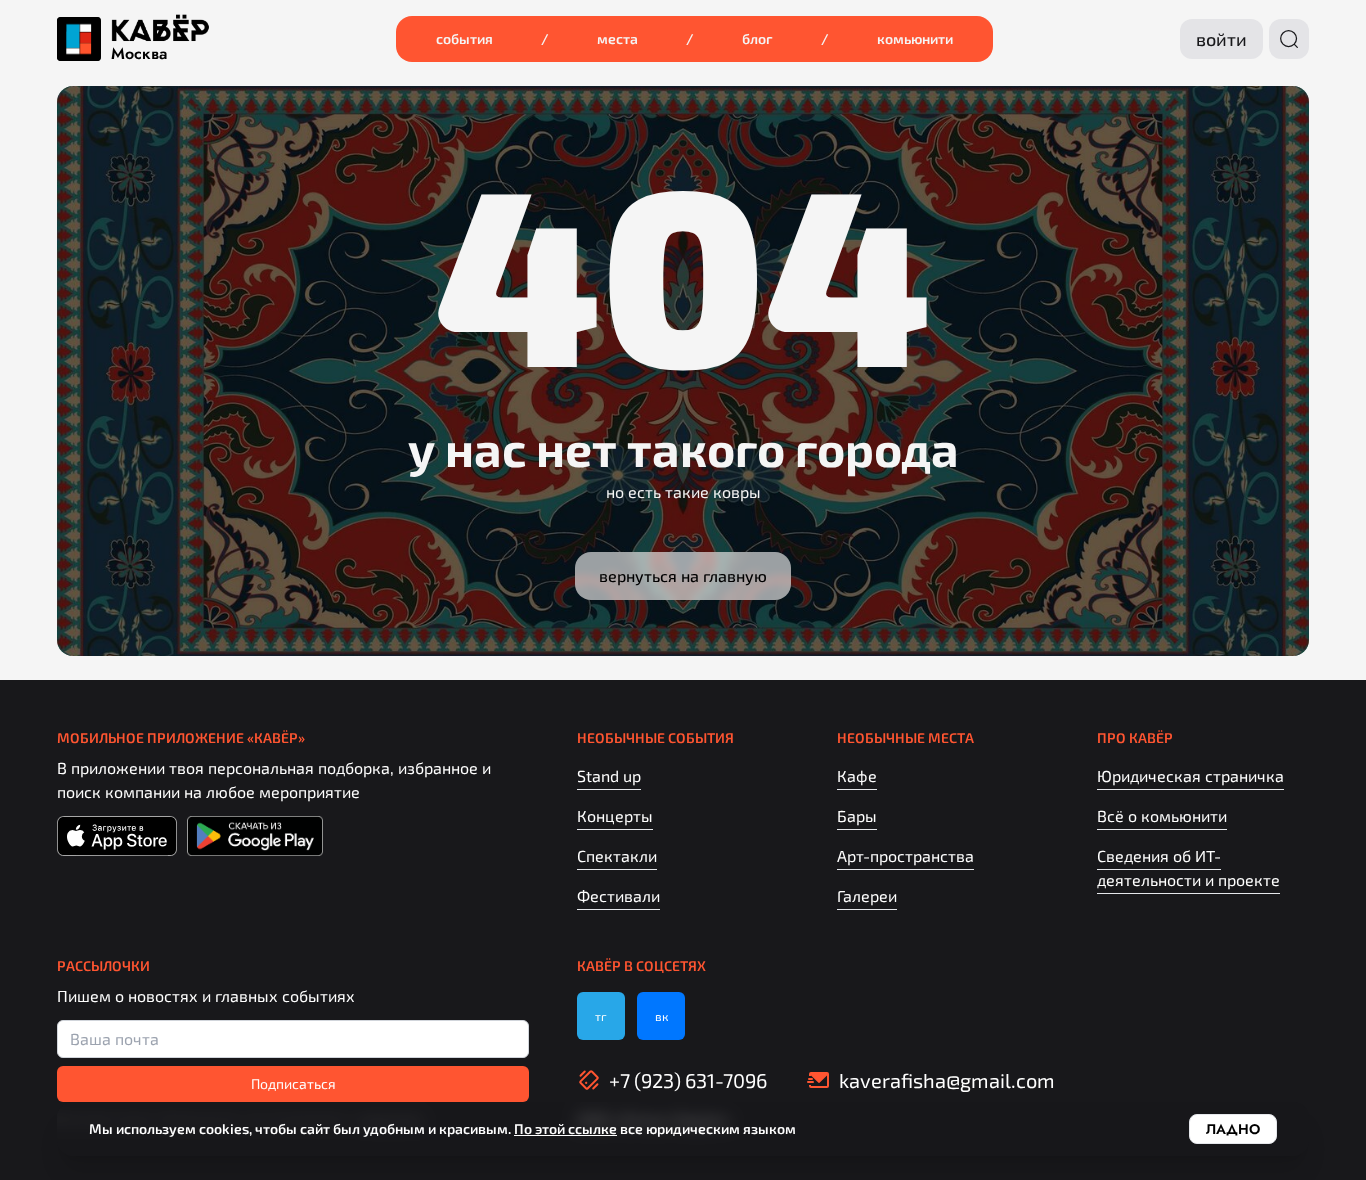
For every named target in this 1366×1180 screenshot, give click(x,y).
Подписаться (293, 1083)
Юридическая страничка (1190, 775)
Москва (139, 54)
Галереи (867, 895)
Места (617, 38)
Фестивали (618, 895)
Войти (1221, 39)
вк (661, 1016)
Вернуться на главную (683, 575)
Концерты (615, 815)
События (464, 38)
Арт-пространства (905, 855)
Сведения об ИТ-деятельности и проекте (1188, 867)
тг (601, 1016)
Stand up (609, 775)
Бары (857, 815)
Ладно (1233, 1129)
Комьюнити (915, 38)
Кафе (857, 775)
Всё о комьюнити (1162, 815)
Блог (757, 38)
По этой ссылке (565, 1128)
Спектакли (617, 855)
